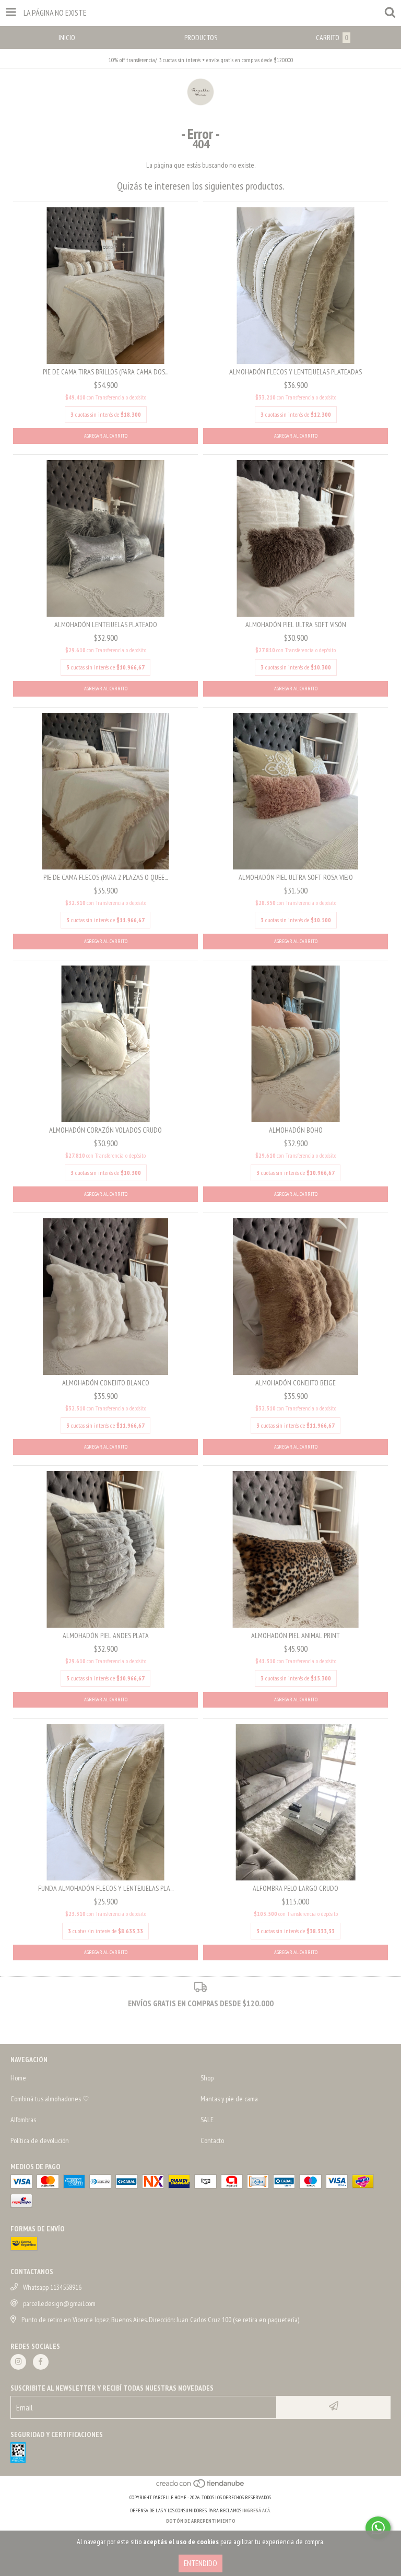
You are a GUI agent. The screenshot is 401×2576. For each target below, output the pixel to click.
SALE (207, 2120)
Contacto (212, 2140)
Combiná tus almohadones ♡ (50, 2099)
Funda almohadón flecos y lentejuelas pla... (106, 1888)
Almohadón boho (296, 1130)
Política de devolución (40, 2140)
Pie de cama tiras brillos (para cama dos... (105, 372)
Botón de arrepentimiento (201, 2521)
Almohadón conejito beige (296, 1383)
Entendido (200, 2563)
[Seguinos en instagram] (18, 2362)
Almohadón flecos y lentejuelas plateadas (296, 372)
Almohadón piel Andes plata (106, 1636)
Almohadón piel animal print (296, 1636)
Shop (207, 2078)
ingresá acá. (257, 2510)
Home (18, 2078)
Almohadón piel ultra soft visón (296, 625)
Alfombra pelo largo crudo (296, 1888)
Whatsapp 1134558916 (52, 2287)
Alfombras (23, 2120)
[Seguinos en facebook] (41, 2362)
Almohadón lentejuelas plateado (106, 625)
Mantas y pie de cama (229, 2099)
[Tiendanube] (201, 2487)
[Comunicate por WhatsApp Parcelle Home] (378, 2528)
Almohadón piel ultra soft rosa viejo (296, 877)
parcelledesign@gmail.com (59, 2303)
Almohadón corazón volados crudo (105, 1130)
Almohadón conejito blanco (106, 1383)
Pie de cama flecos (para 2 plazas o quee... (105, 877)
